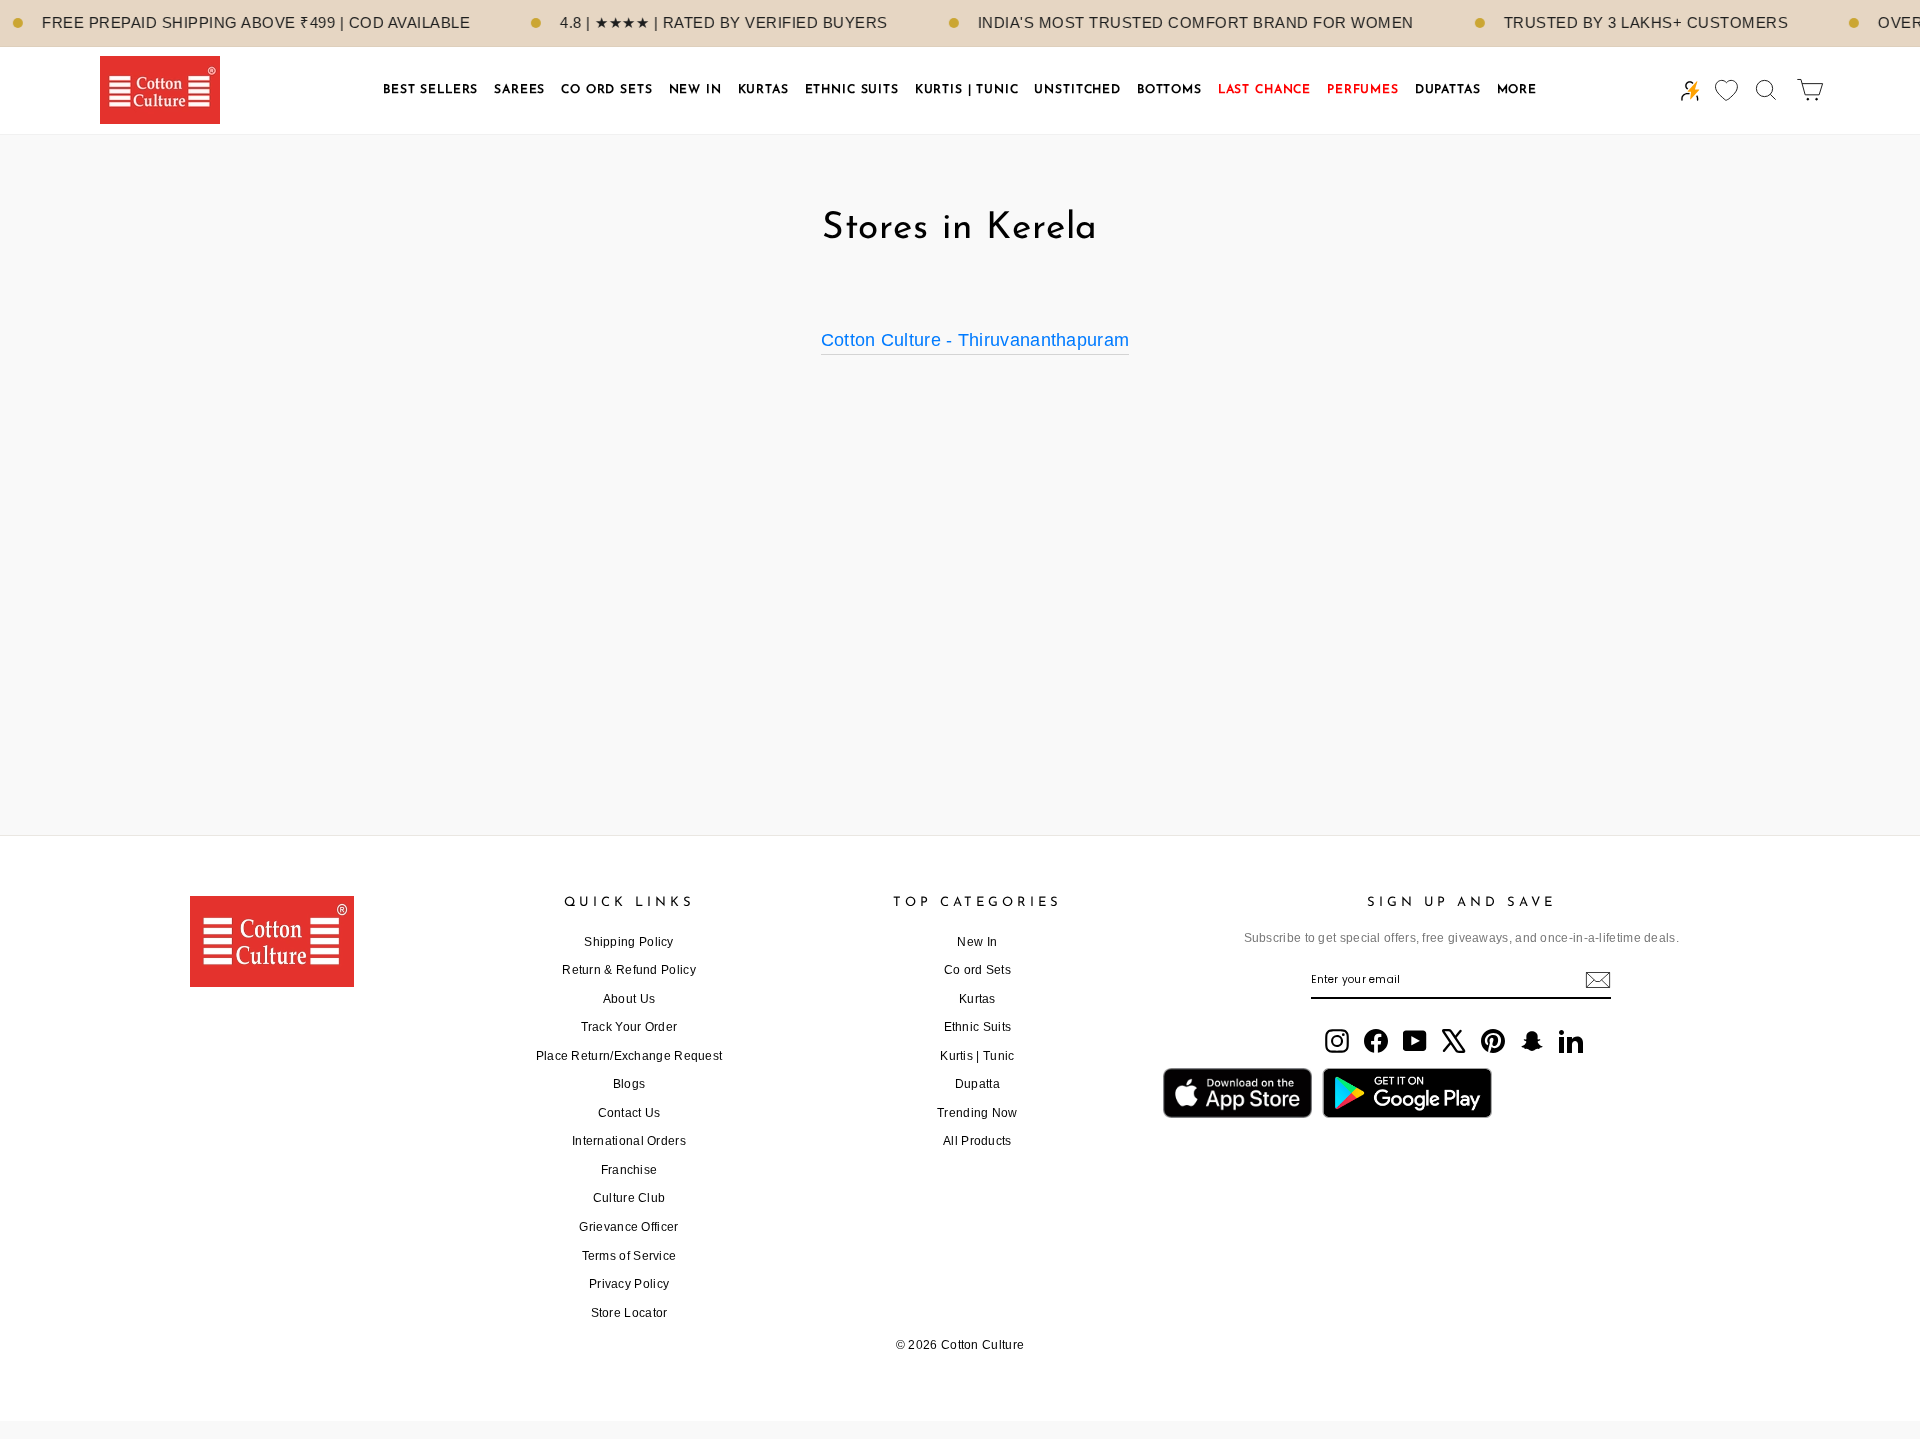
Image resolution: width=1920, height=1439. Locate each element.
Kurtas (977, 999)
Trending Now (977, 1113)
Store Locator (629, 1313)
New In (977, 942)
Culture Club (629, 1198)
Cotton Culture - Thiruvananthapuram (975, 340)
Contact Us (629, 1113)
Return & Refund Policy (629, 970)
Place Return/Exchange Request (629, 1056)
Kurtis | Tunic (977, 1056)
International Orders (629, 1141)
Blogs (629, 1084)
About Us (629, 999)
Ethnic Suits (978, 1027)
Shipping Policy (629, 942)
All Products (977, 1141)
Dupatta (977, 1084)
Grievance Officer (628, 1227)
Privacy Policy (629, 1284)
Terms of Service (629, 1256)
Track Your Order (629, 1027)
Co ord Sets (977, 970)
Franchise (629, 1170)
